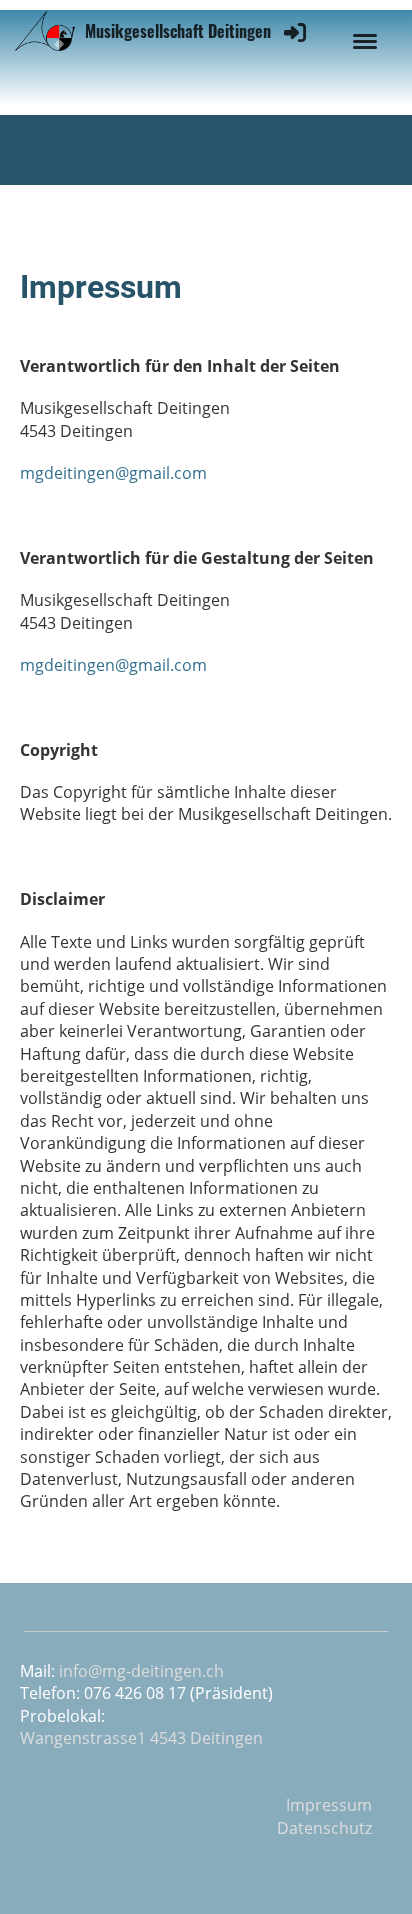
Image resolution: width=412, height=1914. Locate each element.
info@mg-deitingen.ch (141, 1671)
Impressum (329, 1805)
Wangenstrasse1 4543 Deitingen (141, 1738)
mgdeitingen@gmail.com (113, 473)
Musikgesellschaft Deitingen (178, 31)
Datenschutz (324, 1828)
